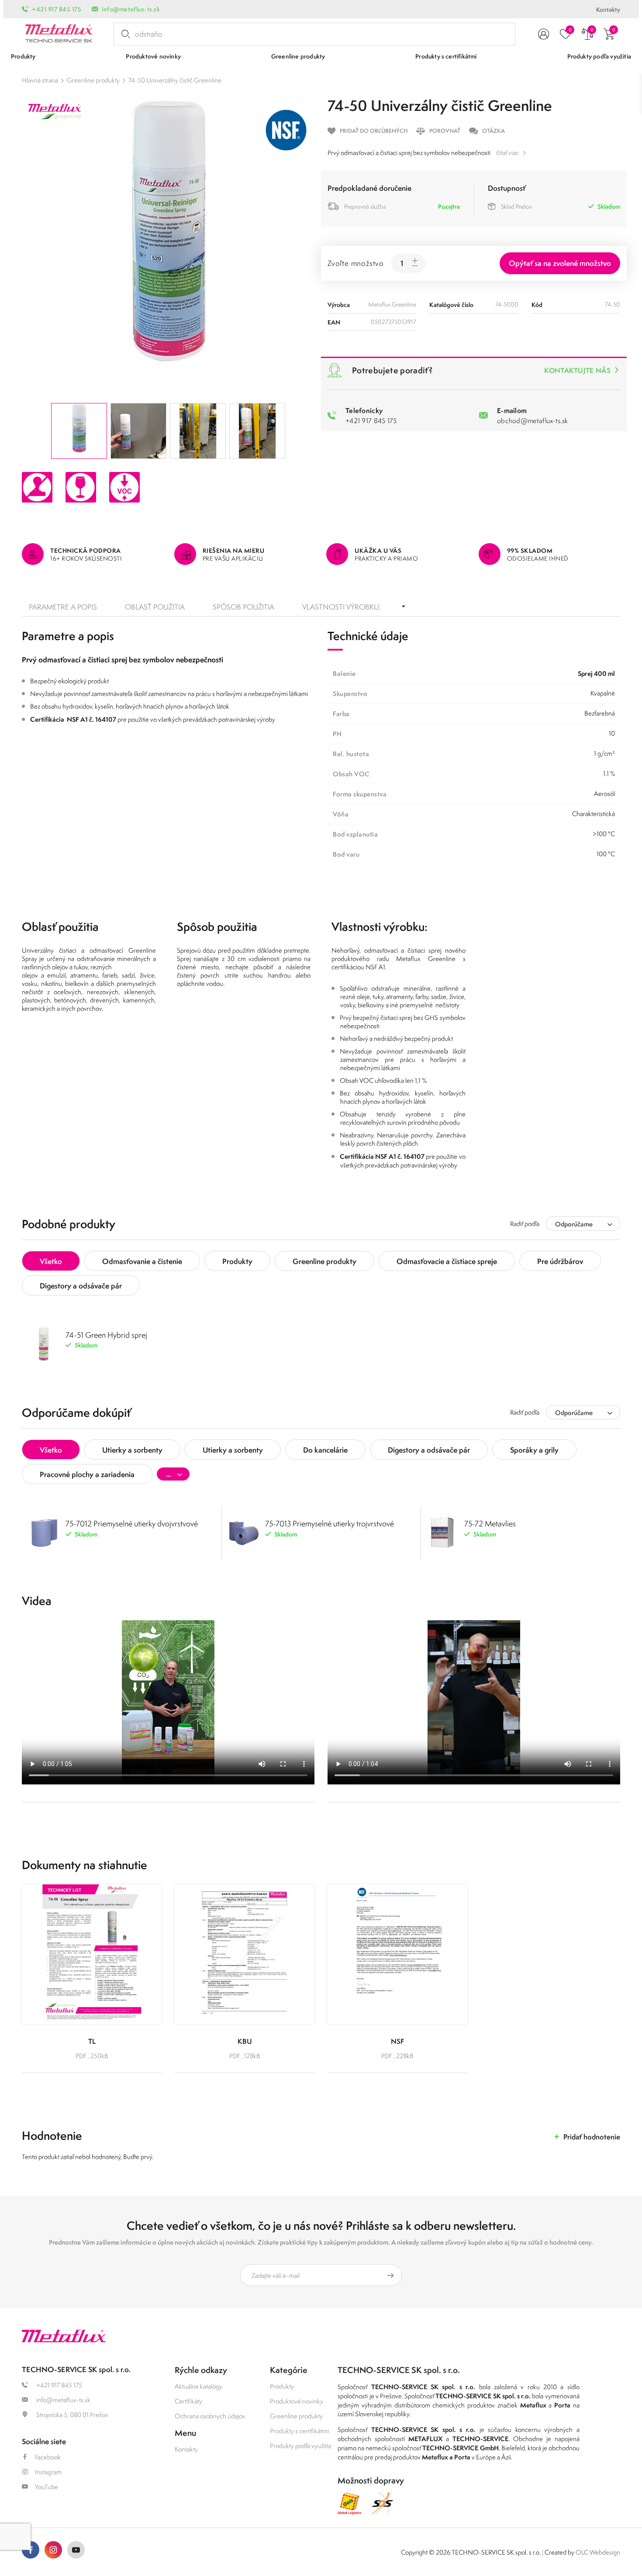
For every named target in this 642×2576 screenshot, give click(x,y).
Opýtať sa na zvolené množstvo (560, 263)
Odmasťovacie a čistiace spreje (447, 1261)
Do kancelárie (325, 1450)
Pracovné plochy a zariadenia (87, 1474)
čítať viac (507, 153)
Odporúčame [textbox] (574, 1224)
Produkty (237, 1261)
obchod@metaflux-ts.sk (532, 420)
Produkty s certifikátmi (299, 2431)
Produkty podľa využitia (300, 2446)
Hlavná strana (40, 80)
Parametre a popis (63, 607)
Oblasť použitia (155, 607)
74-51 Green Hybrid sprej (106, 1335)
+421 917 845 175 (57, 9)
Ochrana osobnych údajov (210, 2416)
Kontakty (608, 10)
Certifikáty (188, 2401)
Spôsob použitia (243, 607)
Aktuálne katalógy (198, 2386)
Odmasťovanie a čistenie (142, 1261)
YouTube (47, 2487)
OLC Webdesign (598, 2552)
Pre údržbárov (560, 1261)
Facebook (48, 2457)
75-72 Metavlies (490, 1524)
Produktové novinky (297, 2401)
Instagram (48, 2472)
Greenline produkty (93, 80)
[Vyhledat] (124, 34)
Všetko (51, 1261)
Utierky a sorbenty (132, 1450)
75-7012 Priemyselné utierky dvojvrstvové (132, 1524)
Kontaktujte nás (577, 370)
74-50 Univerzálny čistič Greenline (175, 80)
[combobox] (583, 1224)
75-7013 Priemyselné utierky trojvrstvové (330, 1524)
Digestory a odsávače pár (81, 1286)
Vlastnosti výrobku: (342, 607)
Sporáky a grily (534, 1450)
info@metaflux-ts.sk (131, 9)
